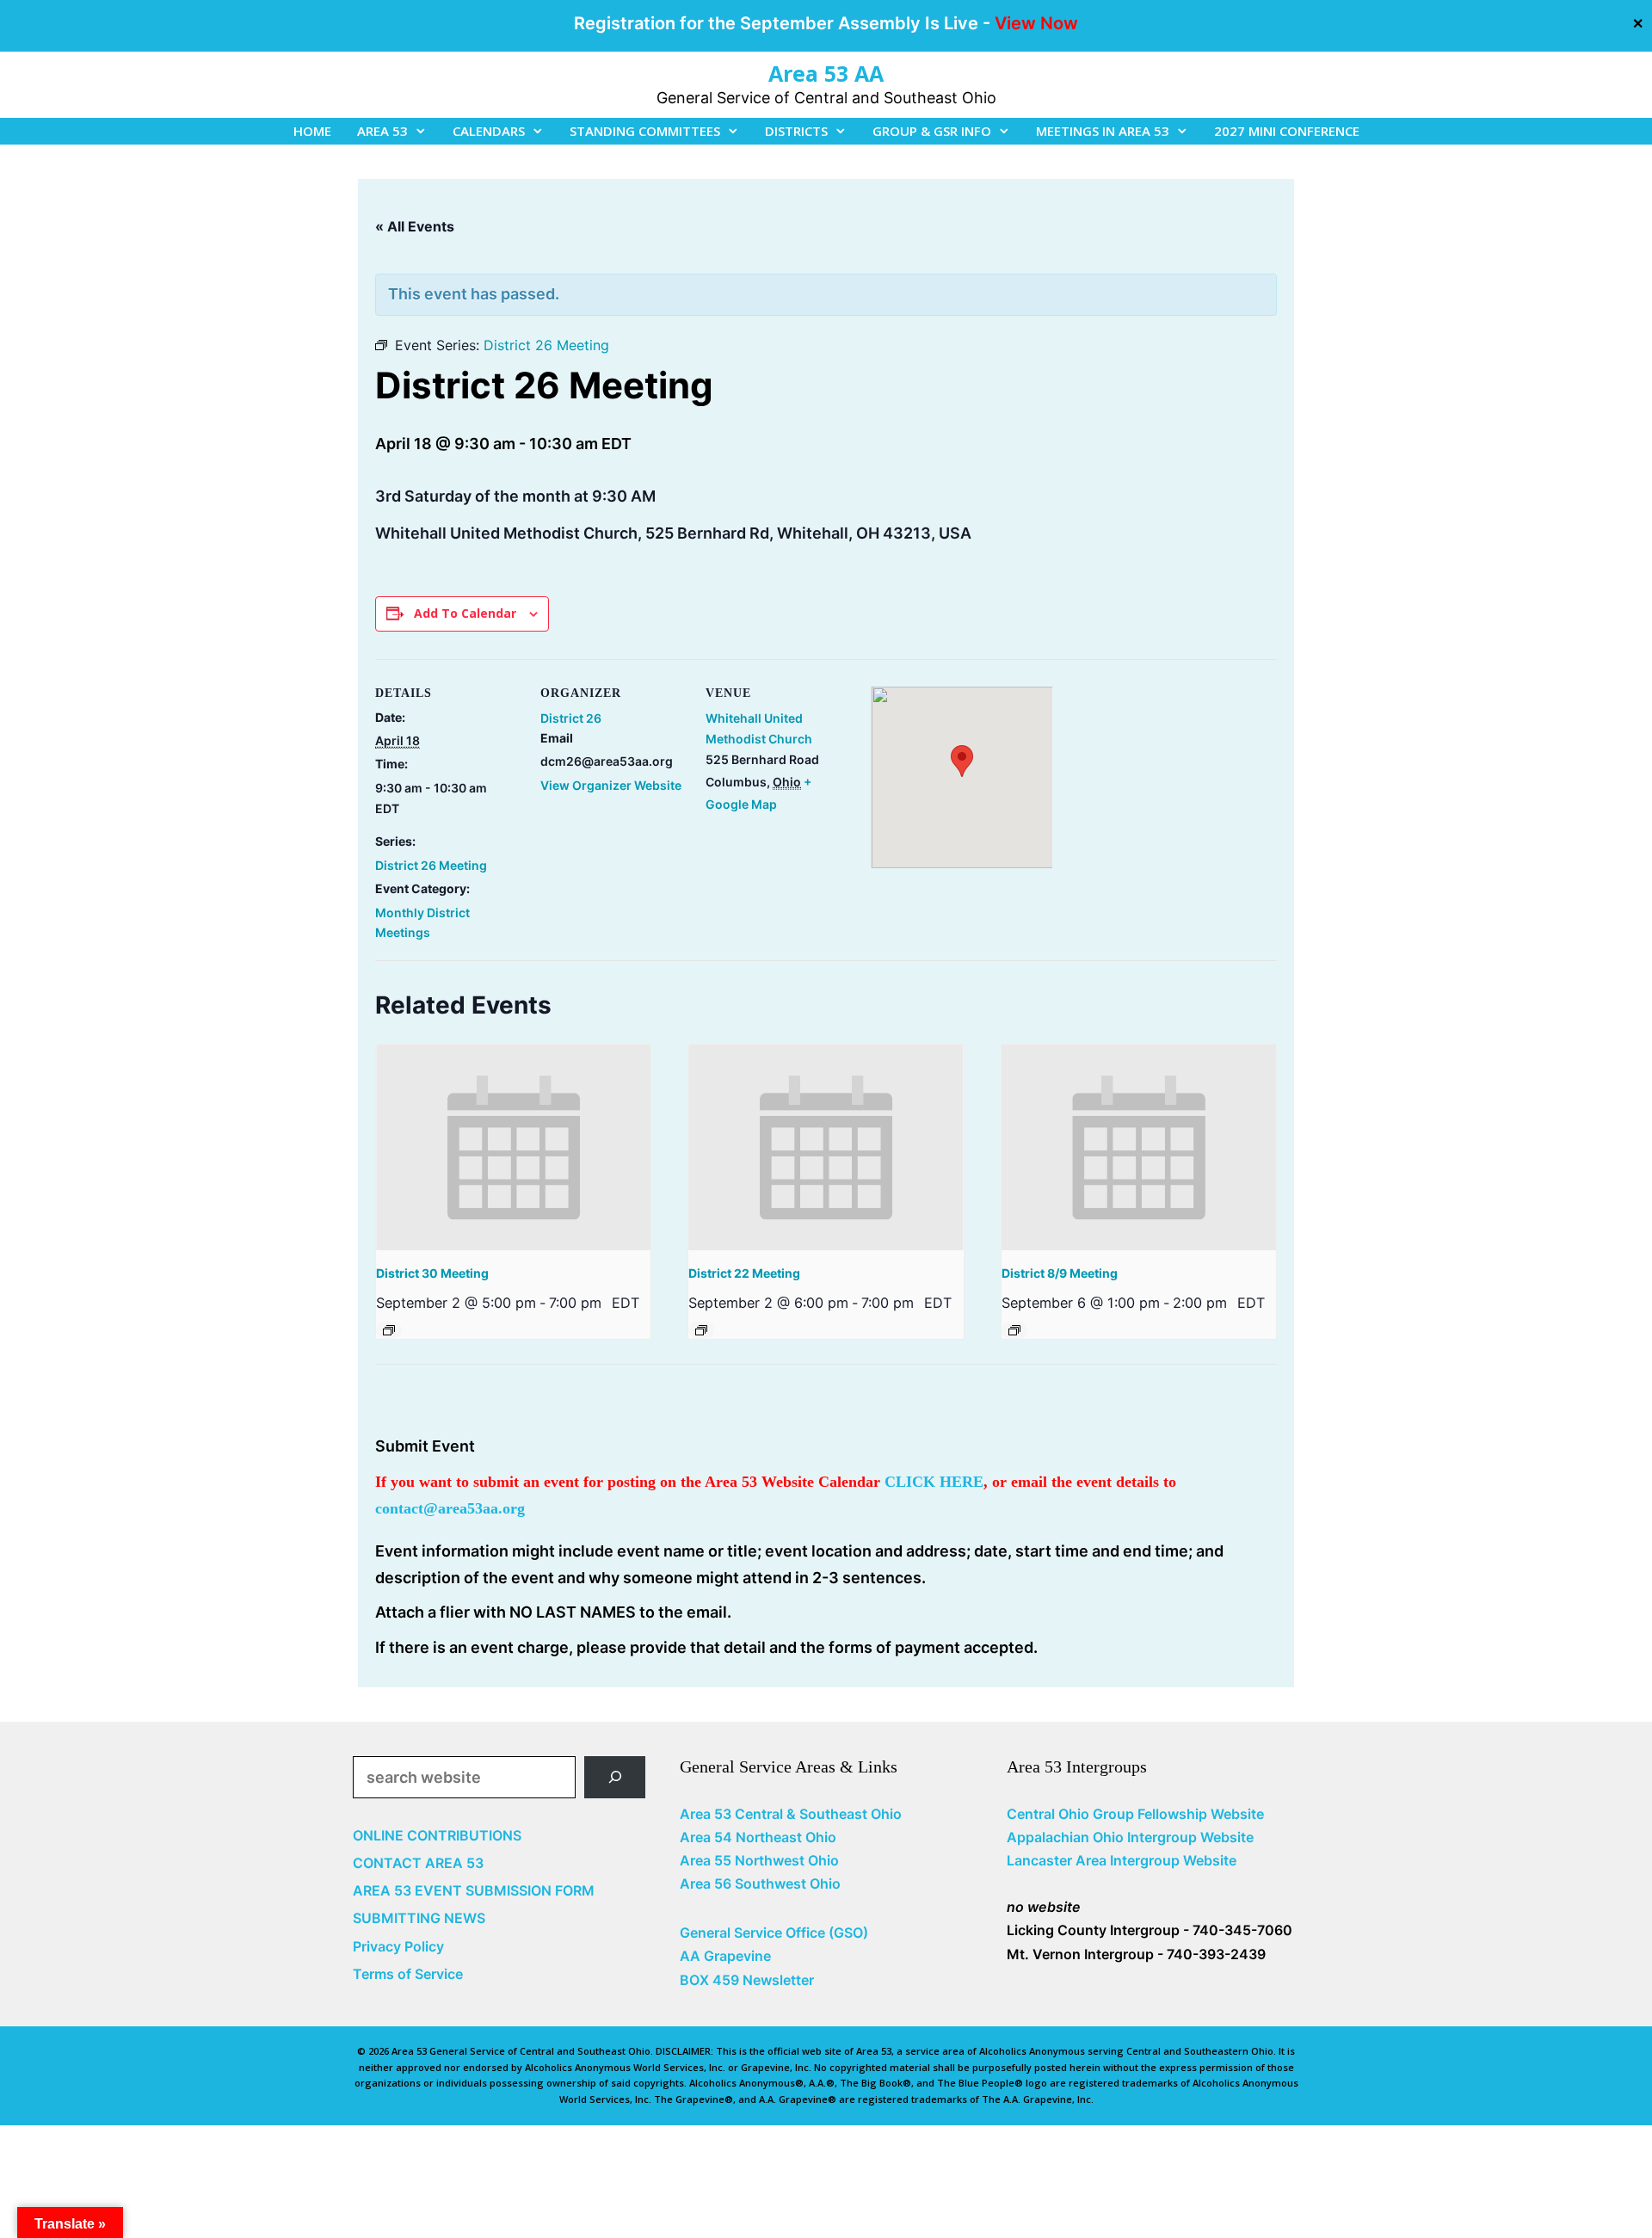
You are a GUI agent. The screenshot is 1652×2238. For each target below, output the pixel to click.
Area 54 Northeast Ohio (758, 1837)
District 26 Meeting (431, 865)
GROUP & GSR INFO (932, 131)
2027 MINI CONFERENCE (1287, 131)
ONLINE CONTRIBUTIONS (437, 1835)
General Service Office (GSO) (774, 1933)
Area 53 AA (826, 73)
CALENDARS (489, 131)
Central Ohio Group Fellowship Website (1135, 1814)
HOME (312, 131)
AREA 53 (382, 131)
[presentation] (513, 1148)
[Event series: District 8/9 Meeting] (1014, 1330)
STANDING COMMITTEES (645, 131)
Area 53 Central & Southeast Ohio (791, 1814)
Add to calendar (465, 613)
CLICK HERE (934, 1482)
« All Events (415, 226)
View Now (1036, 23)
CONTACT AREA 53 (418, 1863)
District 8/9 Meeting (1060, 1273)
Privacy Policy (398, 1946)
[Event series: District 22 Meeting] (701, 1330)
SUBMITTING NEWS (419, 1918)
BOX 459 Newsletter (747, 1980)
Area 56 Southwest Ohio (760, 1883)
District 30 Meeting (432, 1273)
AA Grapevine (725, 1956)
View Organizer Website (611, 785)
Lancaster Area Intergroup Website (1122, 1860)
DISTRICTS (796, 131)
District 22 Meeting (744, 1273)
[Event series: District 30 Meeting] (389, 1330)
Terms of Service (408, 1974)
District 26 (571, 718)
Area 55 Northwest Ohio (759, 1860)
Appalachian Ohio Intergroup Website (1130, 1837)
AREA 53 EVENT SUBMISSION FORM (474, 1890)
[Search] (615, 1777)
